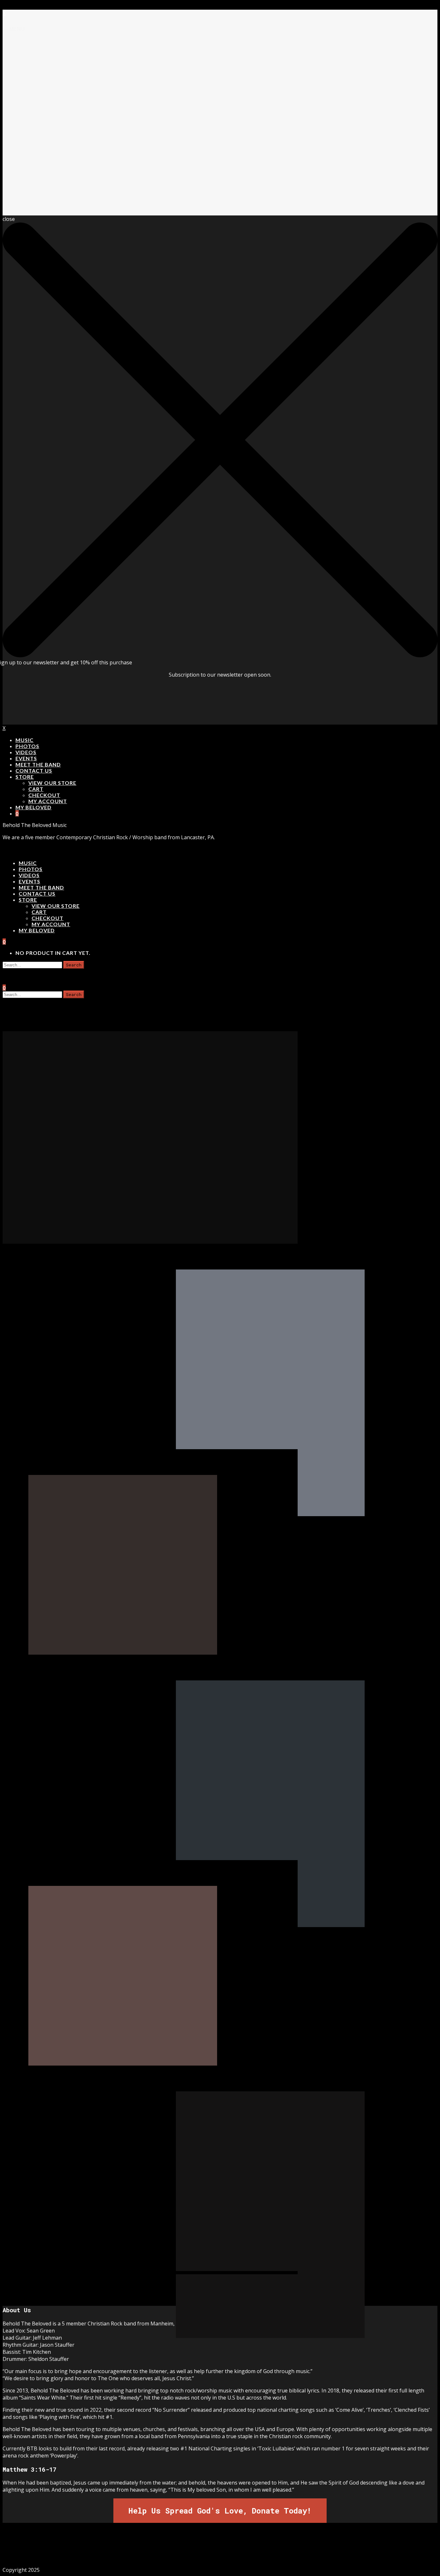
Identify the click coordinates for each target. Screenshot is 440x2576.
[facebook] (188, 2550)
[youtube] (231, 2550)
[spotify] (252, 2550)
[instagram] (209, 2550)
